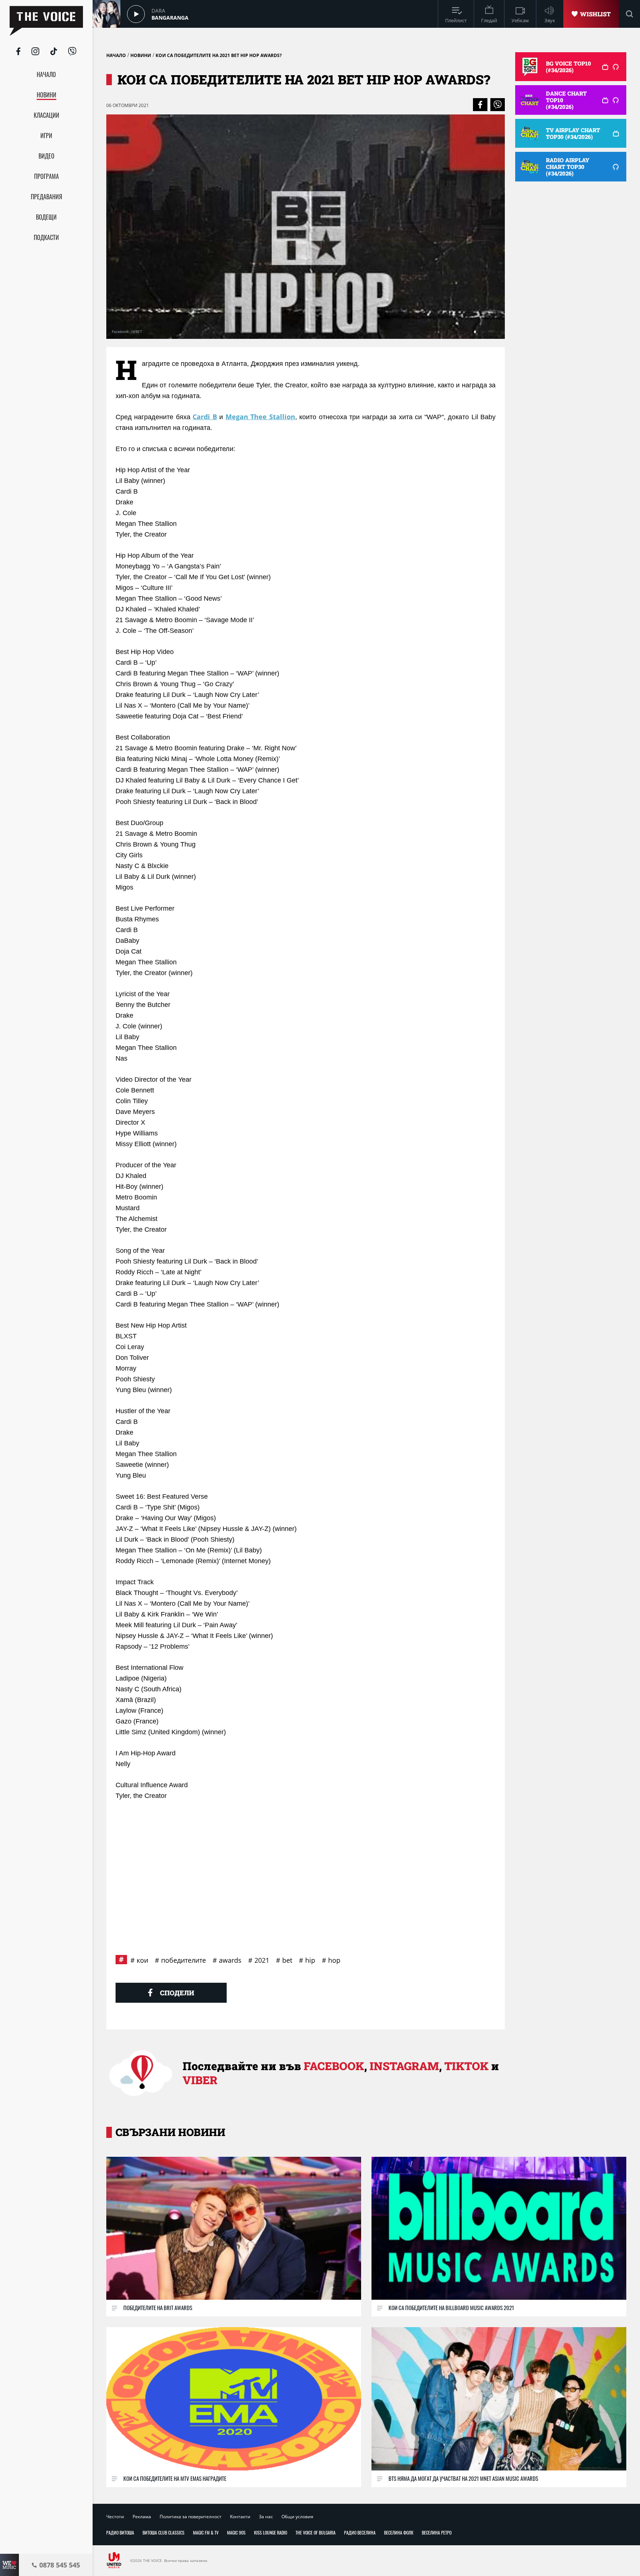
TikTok (466, 2066)
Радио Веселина (360, 2532)
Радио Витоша (120, 2532)
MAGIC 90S (236, 2532)
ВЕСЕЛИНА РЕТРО (437, 2532)
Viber (200, 2080)
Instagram (404, 2066)
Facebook (334, 2066)
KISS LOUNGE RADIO (271, 2532)
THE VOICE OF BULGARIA (316, 2532)
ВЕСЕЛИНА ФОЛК (399, 2532)
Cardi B (205, 417)
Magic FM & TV (206, 2532)
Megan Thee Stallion (260, 417)
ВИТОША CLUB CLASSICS (164, 2532)
